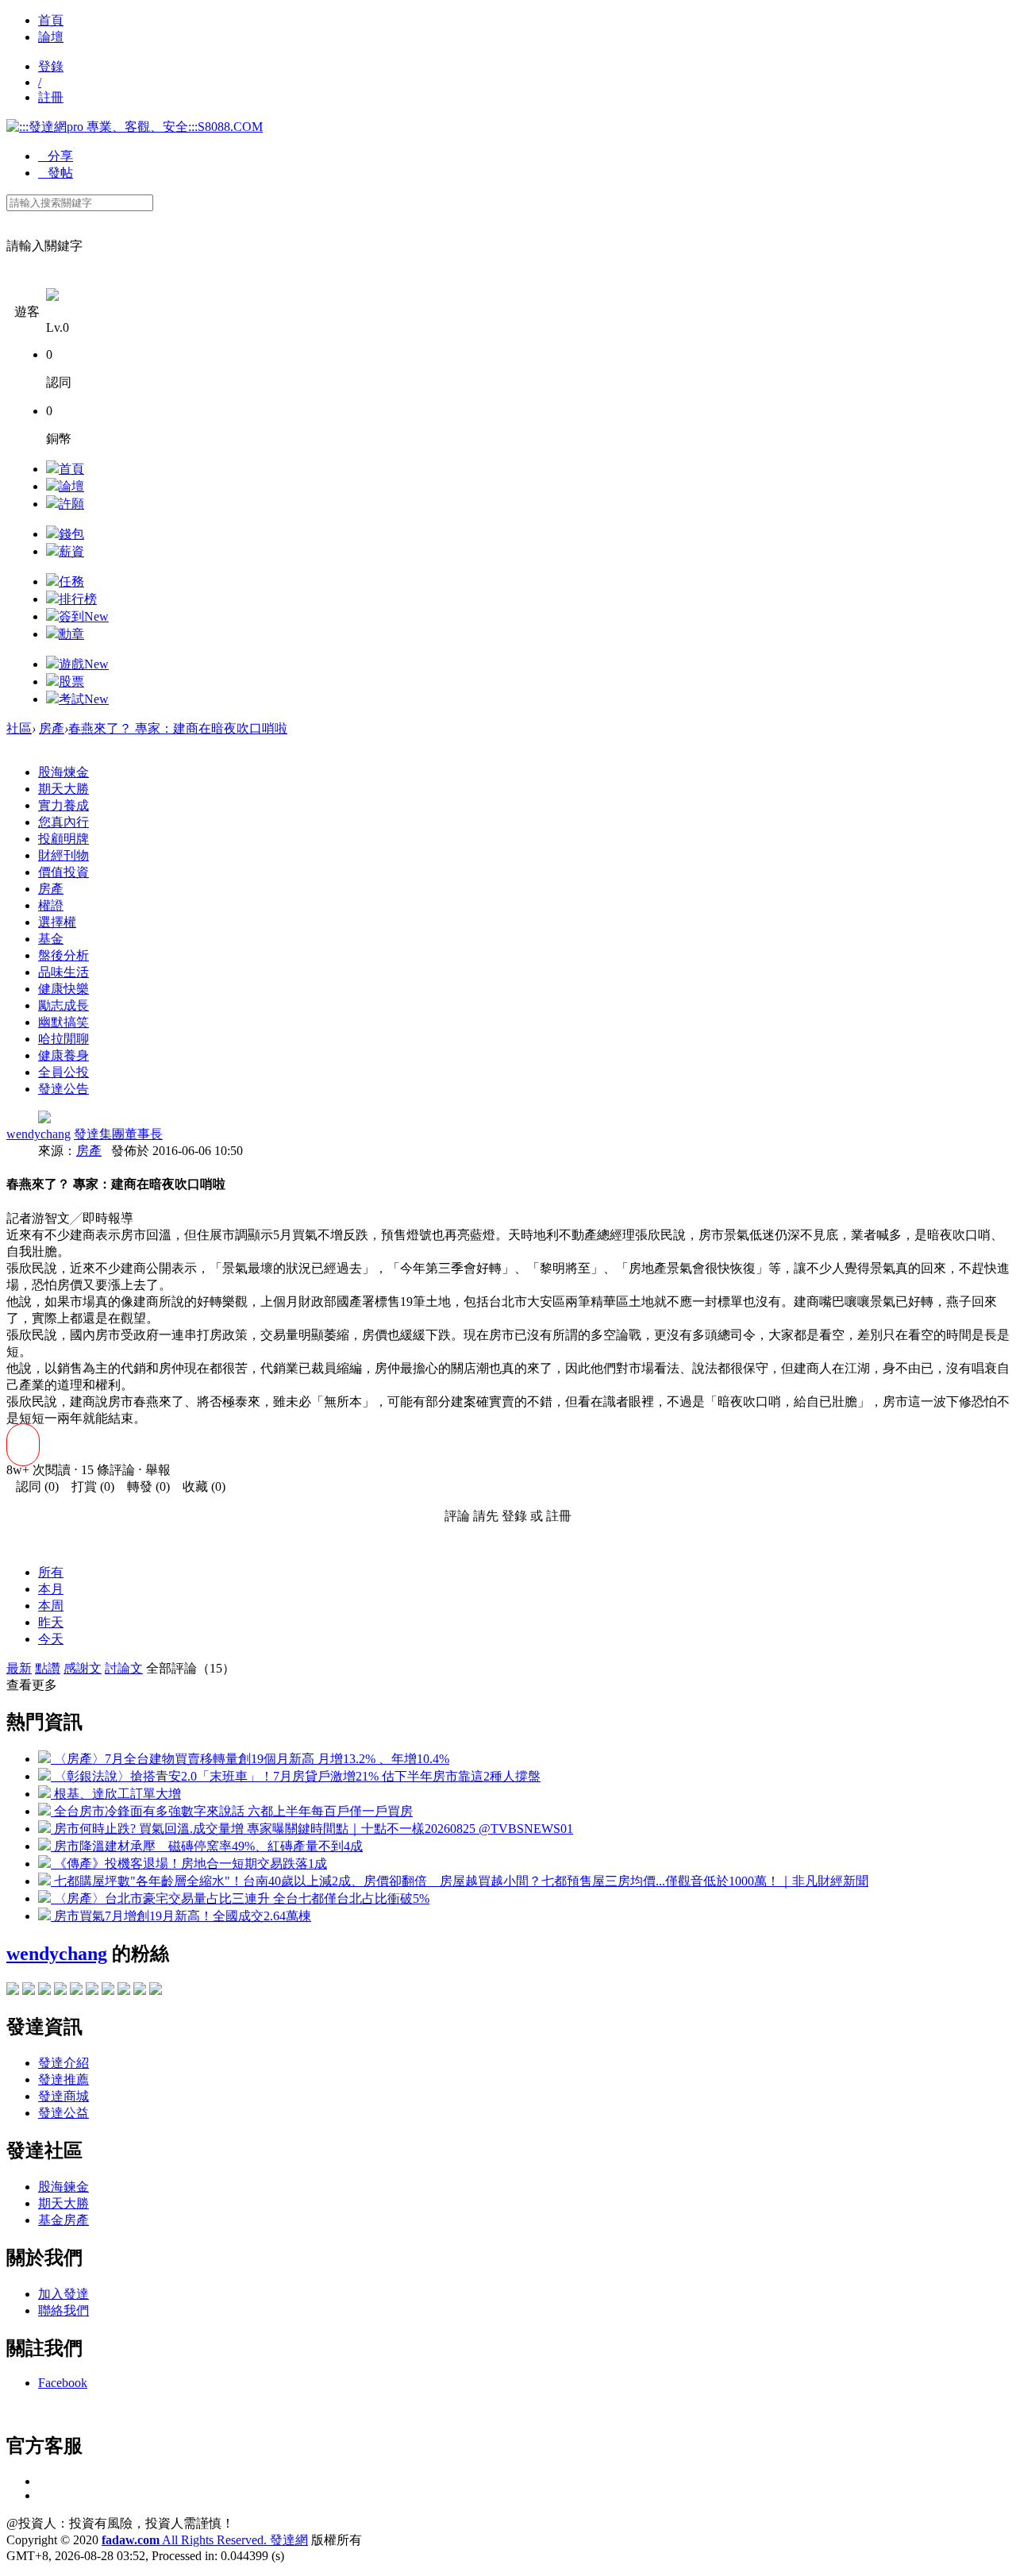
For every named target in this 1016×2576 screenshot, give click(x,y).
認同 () (33, 1486)
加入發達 (63, 2294)
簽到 (84, 616)
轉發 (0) (144, 1486)
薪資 (71, 551)
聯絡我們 (63, 2310)
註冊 (51, 97)
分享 (56, 156)
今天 (51, 1639)
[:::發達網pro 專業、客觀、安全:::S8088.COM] (135, 127)
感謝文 (83, 1668)
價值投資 (63, 872)
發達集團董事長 (118, 1134)
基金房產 (63, 2220)
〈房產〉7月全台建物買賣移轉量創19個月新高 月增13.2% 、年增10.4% (250, 1759)
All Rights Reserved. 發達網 (205, 2540)
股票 (71, 682)
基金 (51, 939)
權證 (51, 905)
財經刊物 (63, 855)
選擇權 (57, 922)
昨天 (51, 1622)
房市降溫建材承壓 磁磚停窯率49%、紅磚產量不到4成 (207, 1846)
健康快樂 (63, 989)
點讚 (48, 1668)
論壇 (51, 37)
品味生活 (63, 972)
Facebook (63, 2383)
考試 (84, 699)
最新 (19, 1668)
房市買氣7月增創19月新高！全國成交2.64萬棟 (181, 1916)
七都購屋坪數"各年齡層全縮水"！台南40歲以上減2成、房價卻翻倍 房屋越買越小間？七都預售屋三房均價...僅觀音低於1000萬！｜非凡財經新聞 (460, 1881)
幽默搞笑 (63, 1022)
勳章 (71, 634)
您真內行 (63, 822)
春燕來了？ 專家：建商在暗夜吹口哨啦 (178, 728)
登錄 (51, 66)
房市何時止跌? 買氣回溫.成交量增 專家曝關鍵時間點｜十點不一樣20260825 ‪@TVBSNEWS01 (312, 1829)
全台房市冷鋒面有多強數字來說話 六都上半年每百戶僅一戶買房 (232, 1811)
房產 (52, 728)
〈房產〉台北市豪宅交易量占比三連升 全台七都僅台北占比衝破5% (240, 1898)
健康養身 (63, 1055)
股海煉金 (63, 772)
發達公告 (63, 1089)
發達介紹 (63, 2063)
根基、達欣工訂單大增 (116, 1794)
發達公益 (63, 2113)
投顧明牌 (63, 839)
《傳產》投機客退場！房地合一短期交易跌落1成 (189, 1864)
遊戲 (84, 664)
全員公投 (63, 1072)
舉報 (158, 1470)
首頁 (51, 20)
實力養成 (63, 805)
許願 (71, 504)
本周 (51, 1606)
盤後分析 (63, 955)
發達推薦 (63, 2079)
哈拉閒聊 (63, 1039)
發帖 (56, 173)
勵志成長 (63, 1005)
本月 (51, 1589)
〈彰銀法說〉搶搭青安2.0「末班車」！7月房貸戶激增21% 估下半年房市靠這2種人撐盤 (296, 1776)
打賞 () (88, 1486)
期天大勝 (63, 789)
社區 (19, 728)
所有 (51, 1572)
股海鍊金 (63, 2187)
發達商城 (63, 2096)
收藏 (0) (199, 1486)
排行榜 (78, 599)
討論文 (124, 1668)
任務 (71, 581)
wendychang (38, 1134)
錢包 (71, 534)
